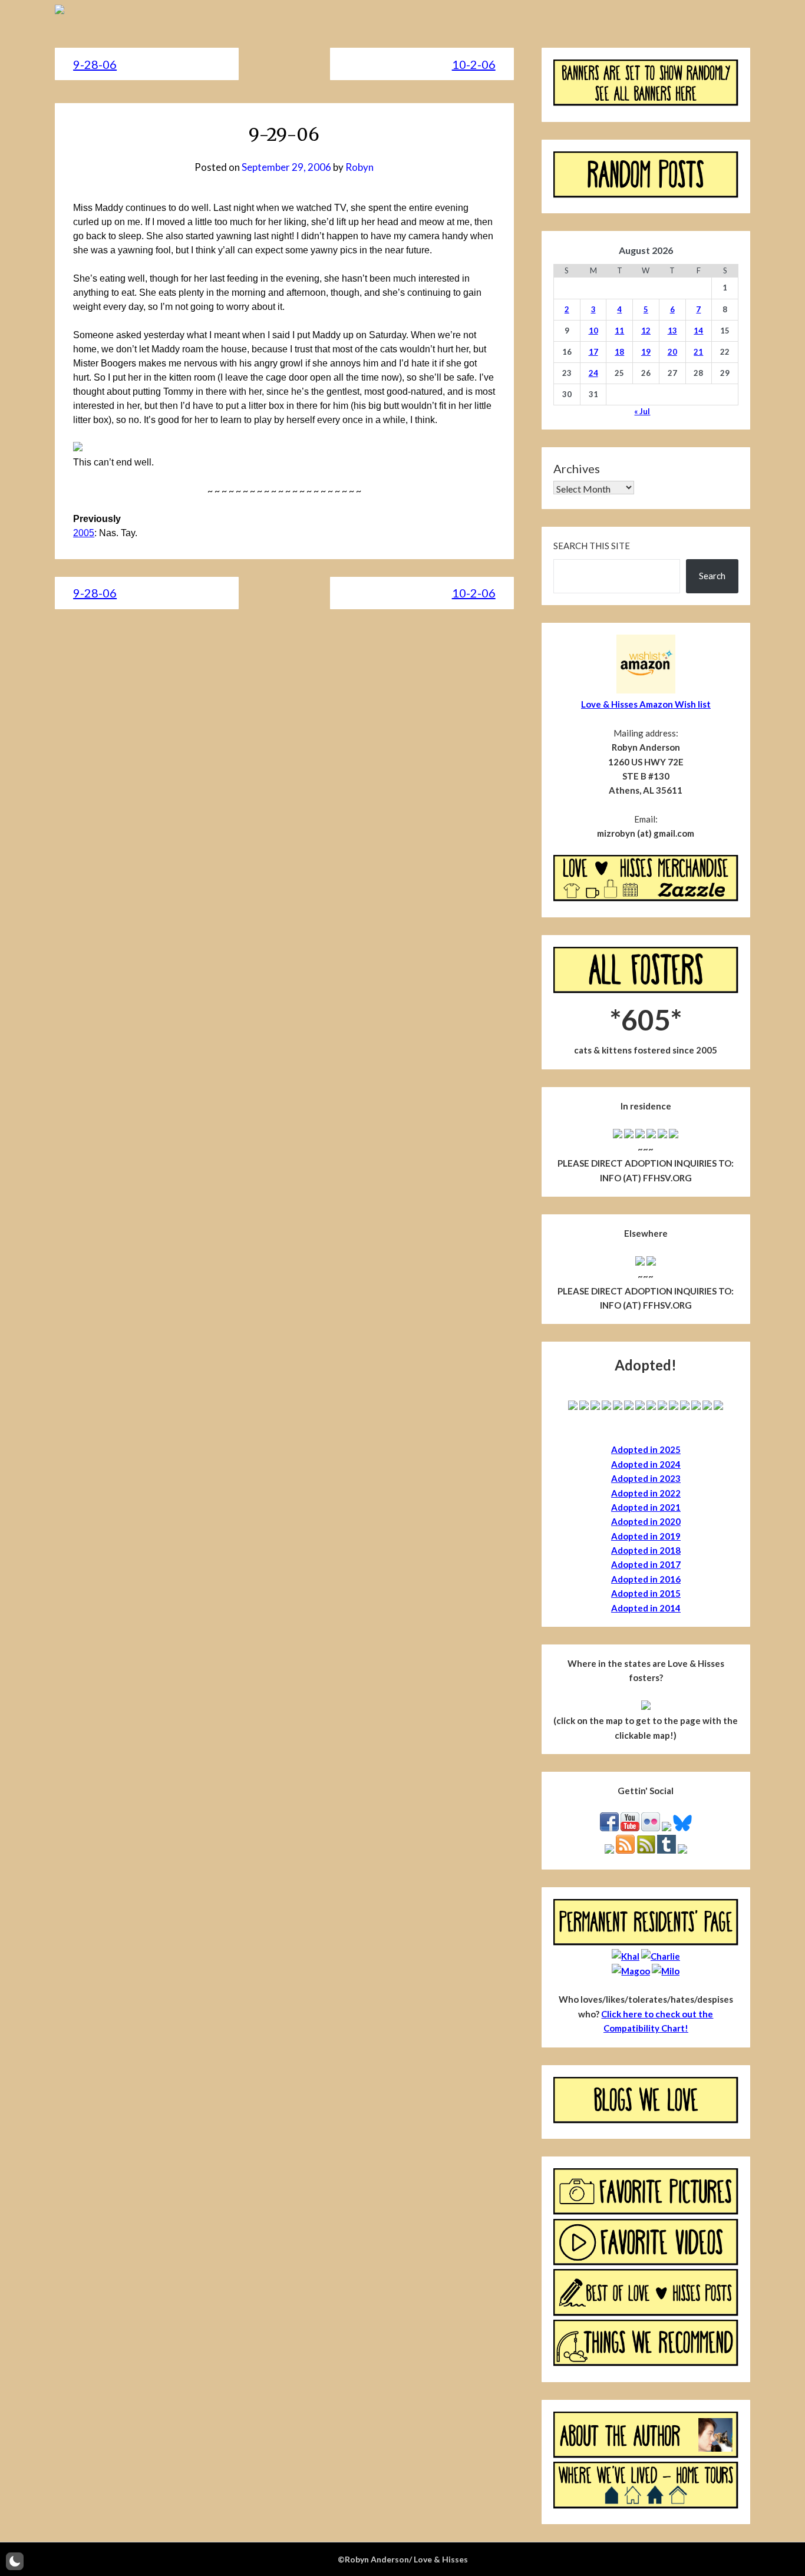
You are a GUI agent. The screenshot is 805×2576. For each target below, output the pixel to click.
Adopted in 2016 (646, 1579)
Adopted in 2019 (646, 1536)
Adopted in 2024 (646, 1464)
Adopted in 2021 (646, 1507)
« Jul (642, 411)
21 (698, 352)
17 (593, 352)
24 (593, 373)
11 (619, 331)
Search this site (592, 546)
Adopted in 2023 (646, 1478)
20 (672, 352)
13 (672, 331)
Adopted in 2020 (646, 1521)
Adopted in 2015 (646, 1593)
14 (698, 331)
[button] (15, 2561)
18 (619, 352)
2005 (84, 533)
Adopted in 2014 (646, 1608)
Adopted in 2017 (646, 1564)
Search (712, 576)
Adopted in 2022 (646, 1493)
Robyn (359, 167)
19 (646, 352)
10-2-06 (474, 64)
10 (593, 331)
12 (646, 331)
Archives (577, 468)
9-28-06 (95, 64)
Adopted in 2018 (646, 1550)
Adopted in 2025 (646, 1449)
